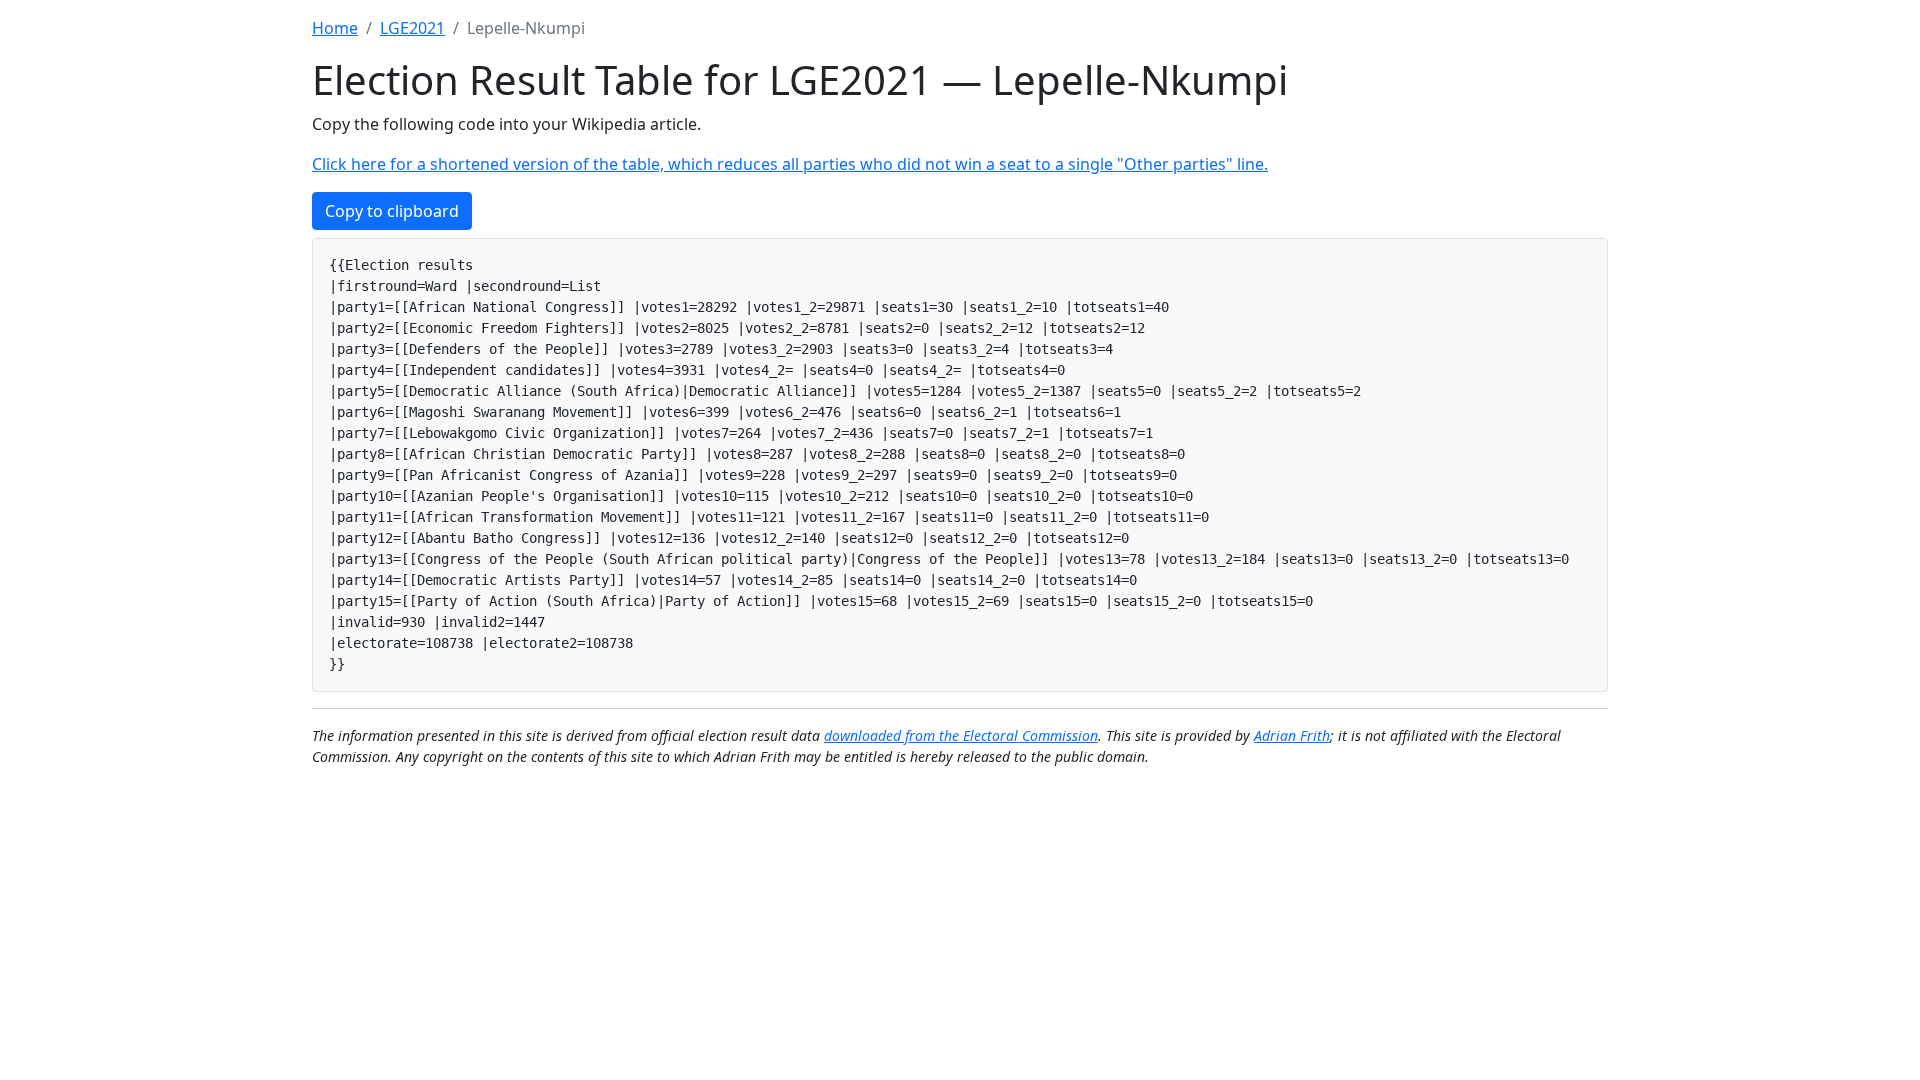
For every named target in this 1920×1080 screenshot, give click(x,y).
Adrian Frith (1292, 735)
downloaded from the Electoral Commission (961, 735)
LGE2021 (412, 28)
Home (335, 28)
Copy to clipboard (392, 211)
